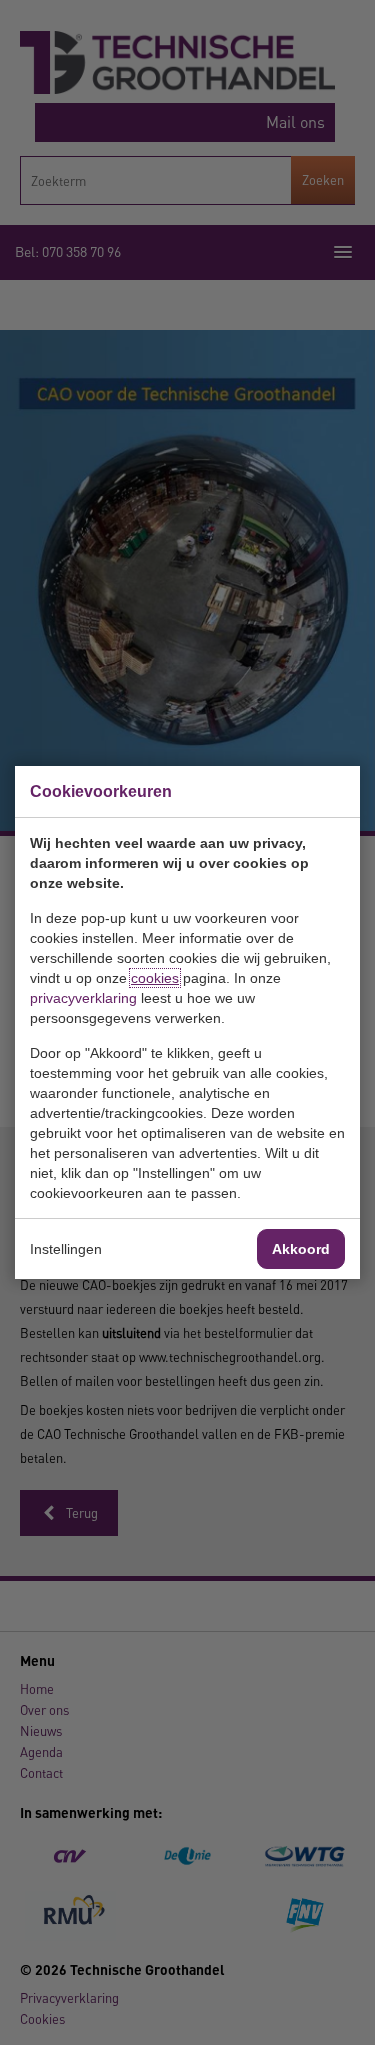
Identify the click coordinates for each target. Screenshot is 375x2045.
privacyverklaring (83, 998)
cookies (155, 978)
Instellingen (66, 1249)
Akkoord (301, 1249)
